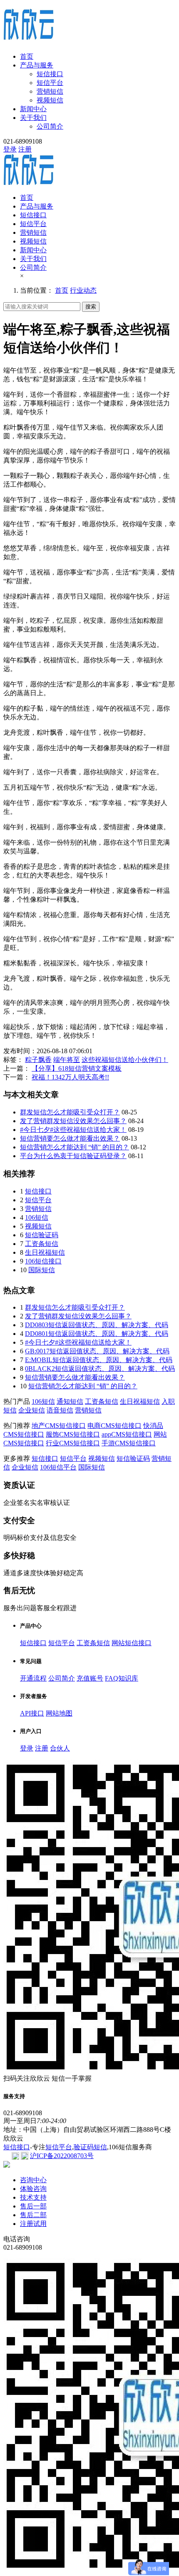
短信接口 (50, 74)
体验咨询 (33, 2189)
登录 (10, 149)
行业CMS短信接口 (73, 1443)
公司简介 (50, 126)
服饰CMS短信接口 (73, 1434)
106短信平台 (58, 1467)
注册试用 (33, 2224)
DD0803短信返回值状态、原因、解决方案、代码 (97, 1325)
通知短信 (70, 1401)
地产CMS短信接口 (59, 1426)
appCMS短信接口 (127, 1434)
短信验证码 (42, 1235)
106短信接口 (43, 1261)
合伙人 (60, 1748)
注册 (25, 149)
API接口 (32, 1713)
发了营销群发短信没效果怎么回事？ (73, 1121)
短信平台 (50, 83)
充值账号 (90, 1678)
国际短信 (42, 1270)
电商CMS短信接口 (114, 1426)
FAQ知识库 (122, 1678)
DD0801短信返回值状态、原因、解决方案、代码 (97, 1334)
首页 (27, 56)
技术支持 (33, 2197)
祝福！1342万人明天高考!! (70, 1077)
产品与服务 (37, 65)
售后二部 (33, 2215)
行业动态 (83, 290)
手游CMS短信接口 (129, 1443)
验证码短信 (90, 2147)
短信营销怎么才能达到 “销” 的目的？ (75, 1147)
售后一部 (33, 2206)
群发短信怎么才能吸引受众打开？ (70, 1112)
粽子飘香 (38, 1060)
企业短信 (32, 1410)
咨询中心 (33, 2180)
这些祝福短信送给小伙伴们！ (125, 1060)
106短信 (37, 1217)
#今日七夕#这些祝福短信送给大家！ (73, 1130)
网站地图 (59, 1713)
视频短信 (50, 100)
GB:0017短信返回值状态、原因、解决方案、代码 (97, 1351)
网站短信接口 (132, 1643)
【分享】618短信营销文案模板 (77, 1068)
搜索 (91, 307)
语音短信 (60, 1410)
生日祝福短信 (45, 1252)
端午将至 (67, 1060)
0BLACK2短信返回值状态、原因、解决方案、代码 (100, 1369)
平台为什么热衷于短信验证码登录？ (73, 1156)
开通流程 (33, 1678)
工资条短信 (42, 1244)
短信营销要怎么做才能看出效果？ (70, 1138)
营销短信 (50, 91)
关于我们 (33, 118)
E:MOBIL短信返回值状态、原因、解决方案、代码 (99, 1360)
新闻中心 (33, 109)
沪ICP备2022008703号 (62, 2156)
